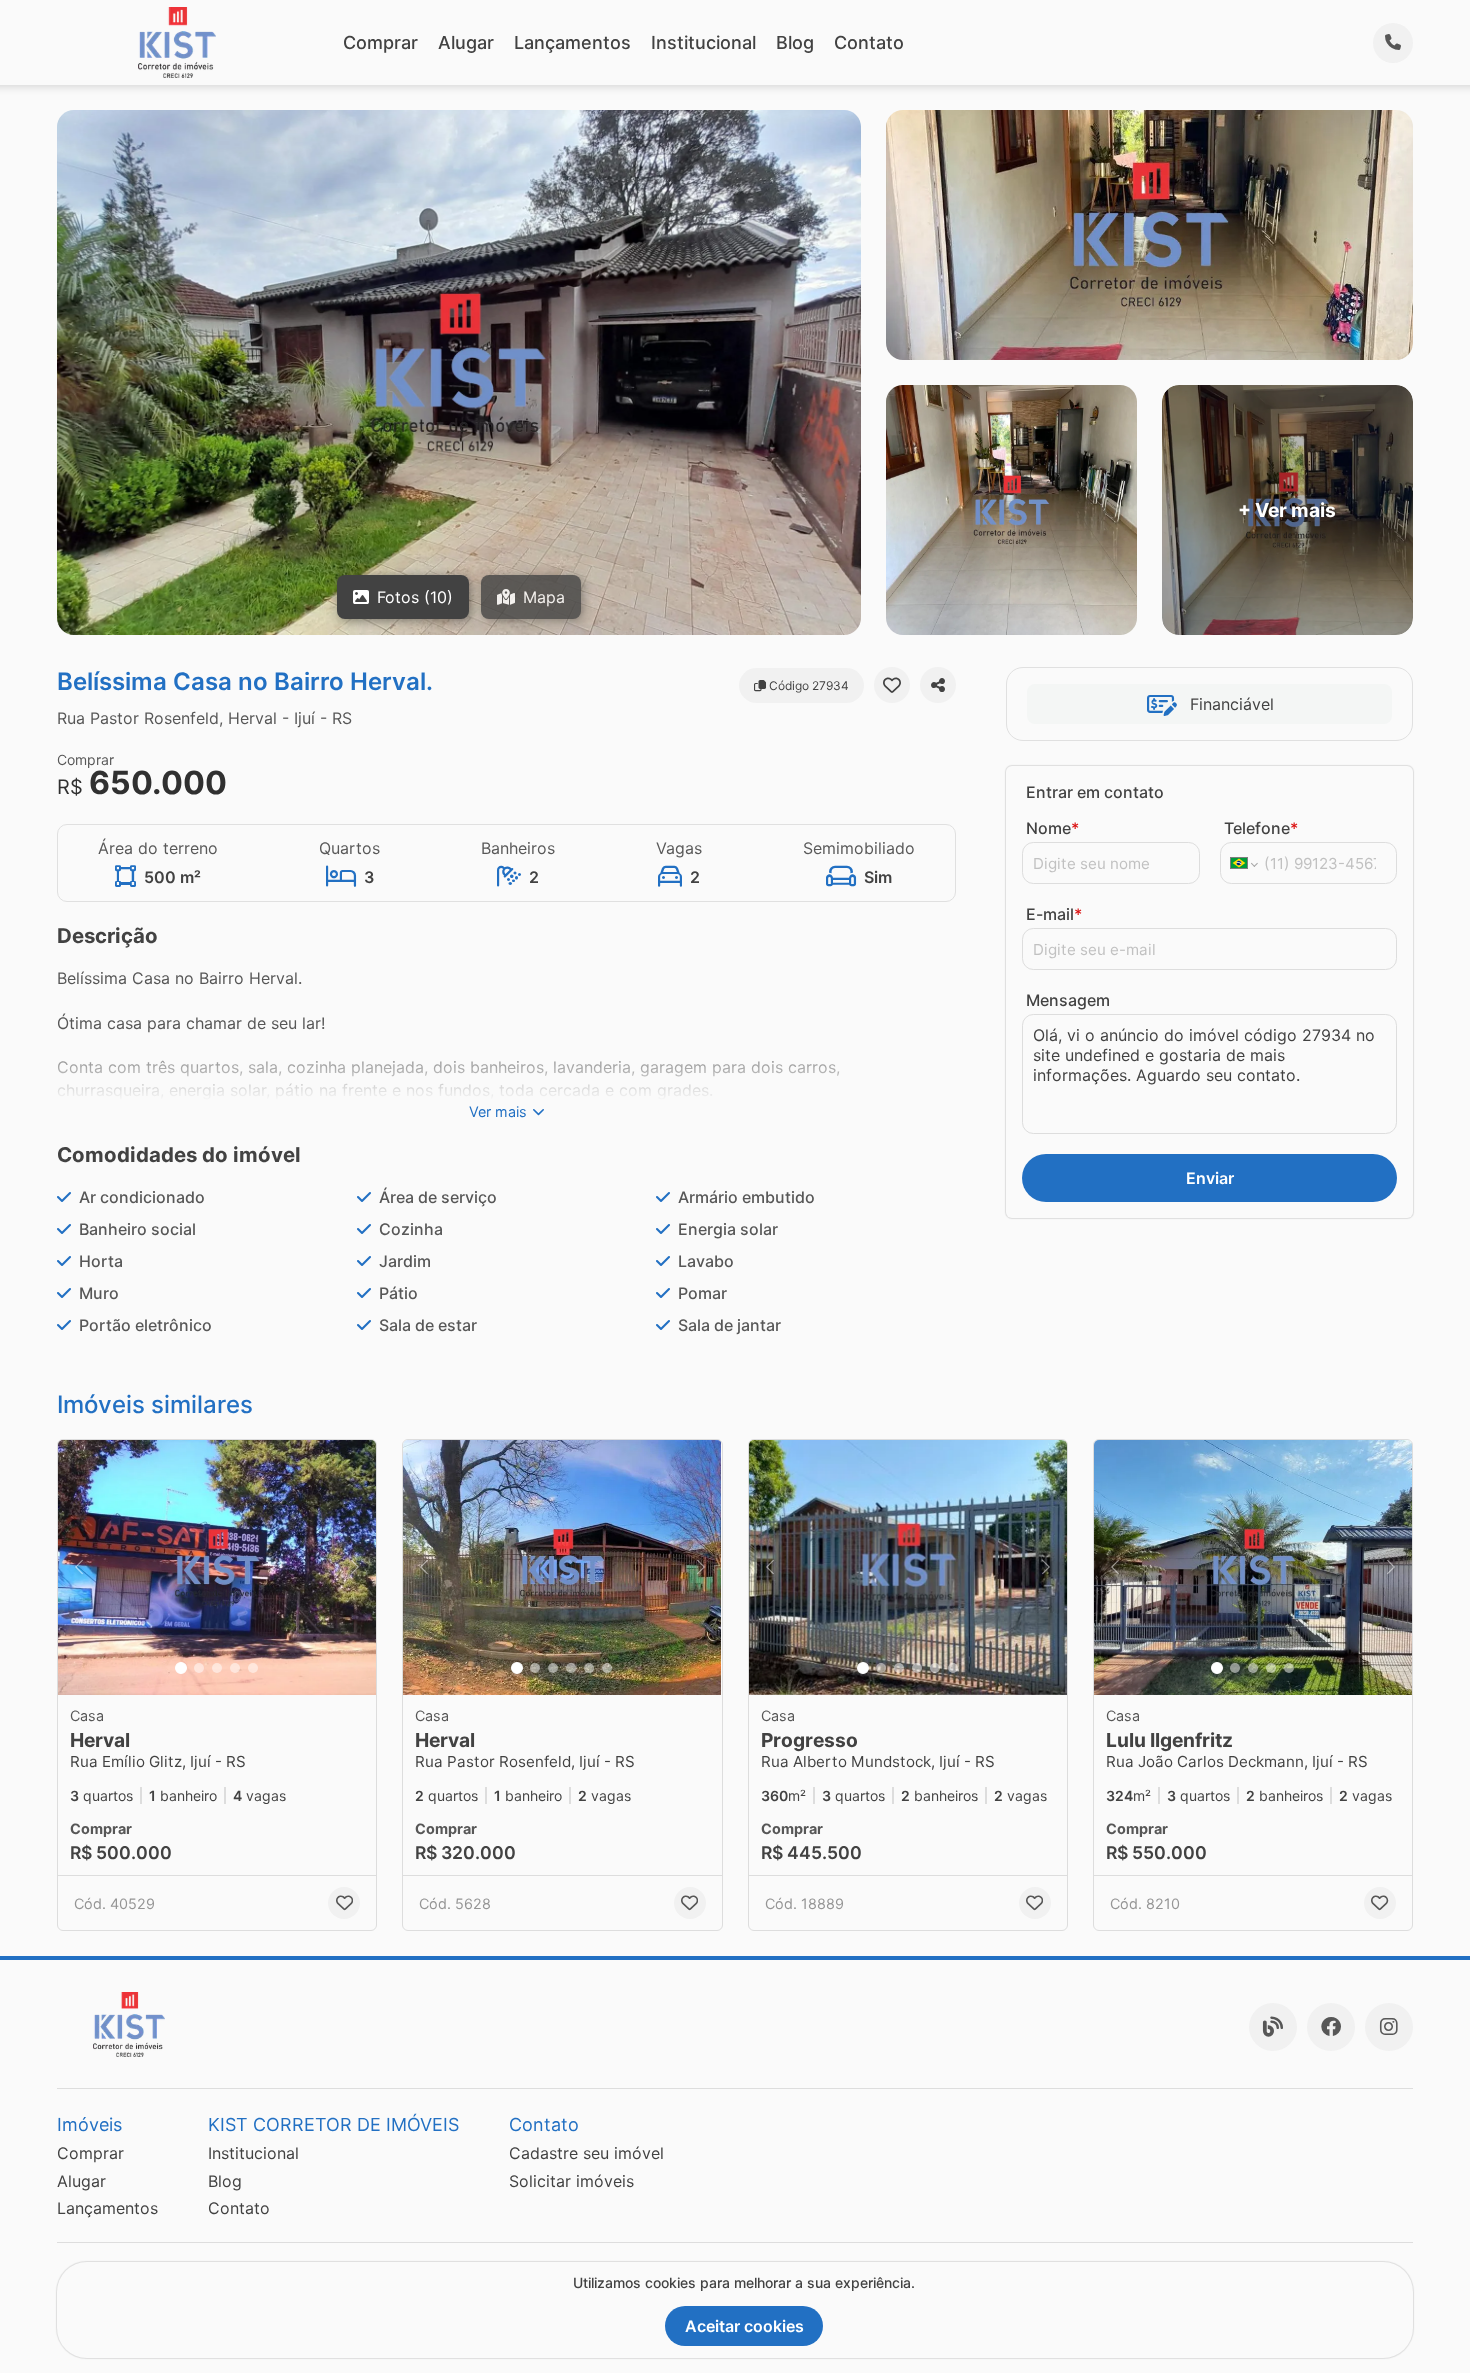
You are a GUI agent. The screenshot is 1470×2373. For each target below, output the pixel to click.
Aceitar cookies (744, 2326)
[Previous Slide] (79, 1567)
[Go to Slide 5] (253, 1668)
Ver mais (498, 1111)
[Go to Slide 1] (181, 1668)
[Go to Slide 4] (235, 1668)
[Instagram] (1389, 2027)
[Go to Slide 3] (217, 1668)
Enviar (1210, 1178)
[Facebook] (1331, 2027)
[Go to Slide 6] (607, 1668)
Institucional (703, 42)
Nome (1052, 828)
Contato (869, 42)
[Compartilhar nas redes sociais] (938, 685)
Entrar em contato (1095, 792)
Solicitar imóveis (571, 2181)
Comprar (380, 42)
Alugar (466, 42)
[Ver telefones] (1393, 43)
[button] (217, 1567)
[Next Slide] (355, 1567)
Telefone (1261, 828)
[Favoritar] (892, 685)
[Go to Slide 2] (199, 1668)
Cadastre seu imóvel (586, 2153)
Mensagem (1068, 1000)
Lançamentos (572, 42)
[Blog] (1273, 2027)
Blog (795, 42)
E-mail (1054, 914)
